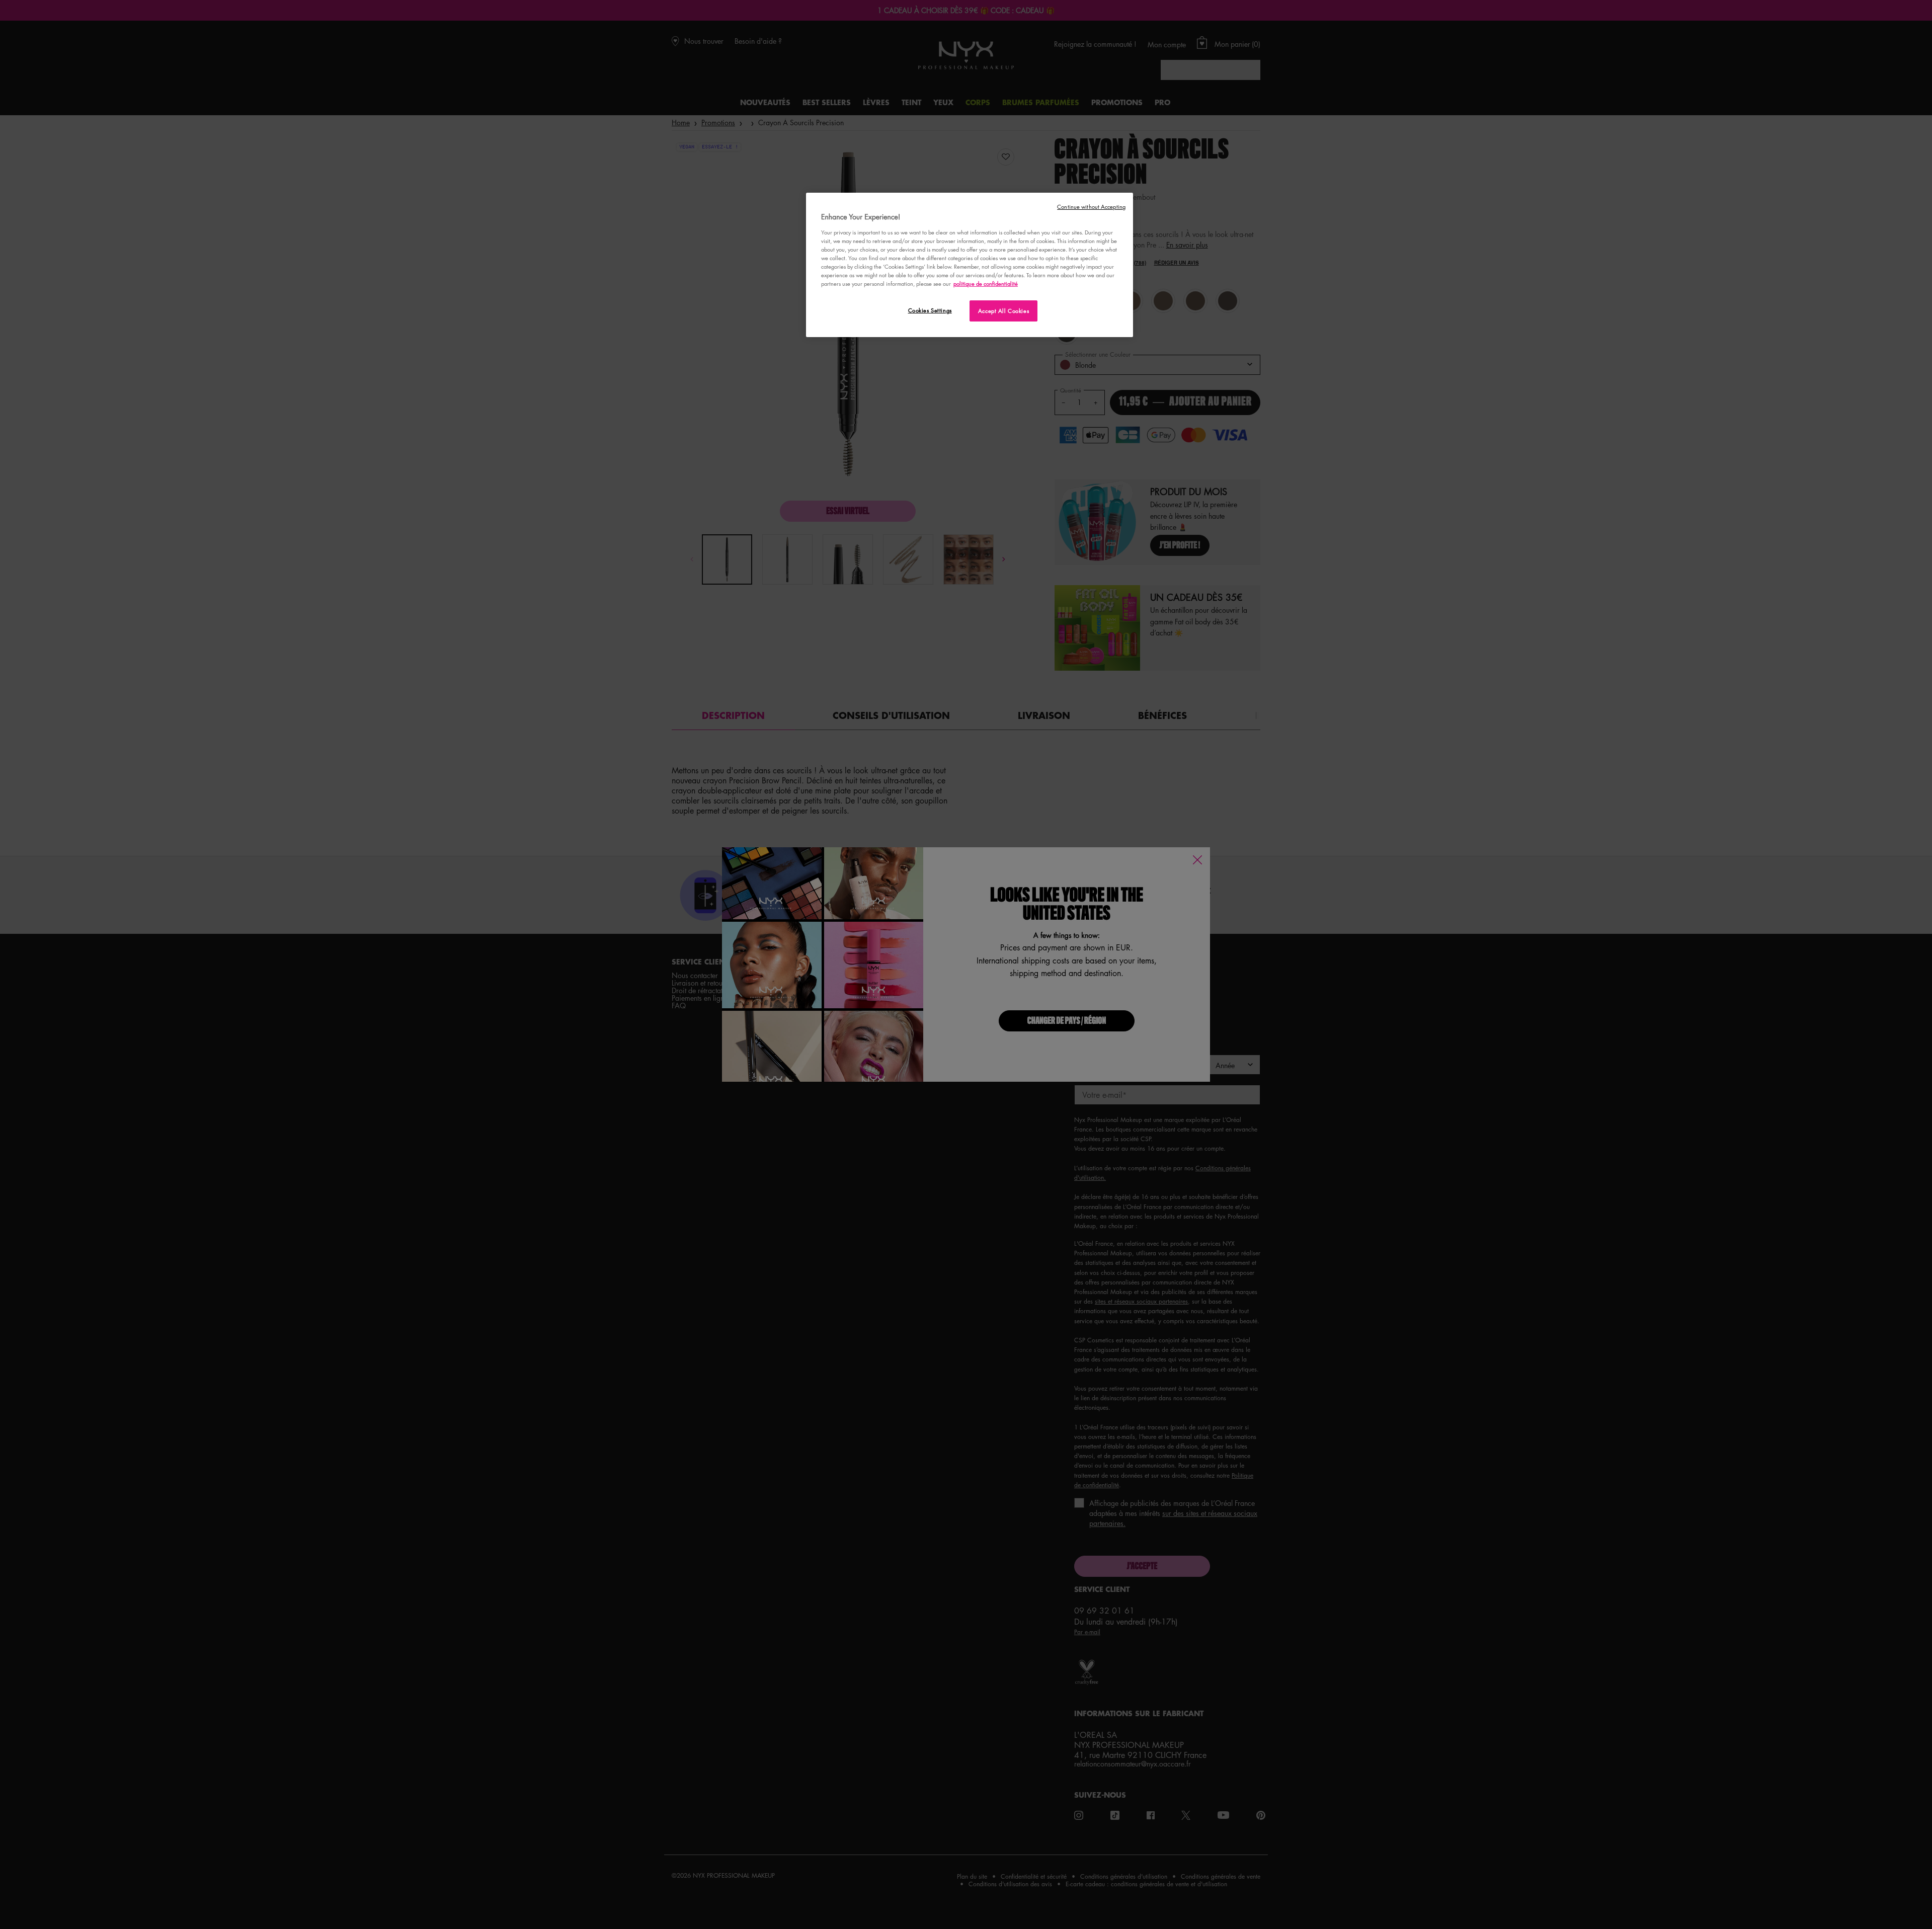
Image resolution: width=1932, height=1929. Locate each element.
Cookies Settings (930, 310)
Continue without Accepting (1091, 207)
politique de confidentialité (986, 284)
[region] (970, 265)
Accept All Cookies (1003, 311)
